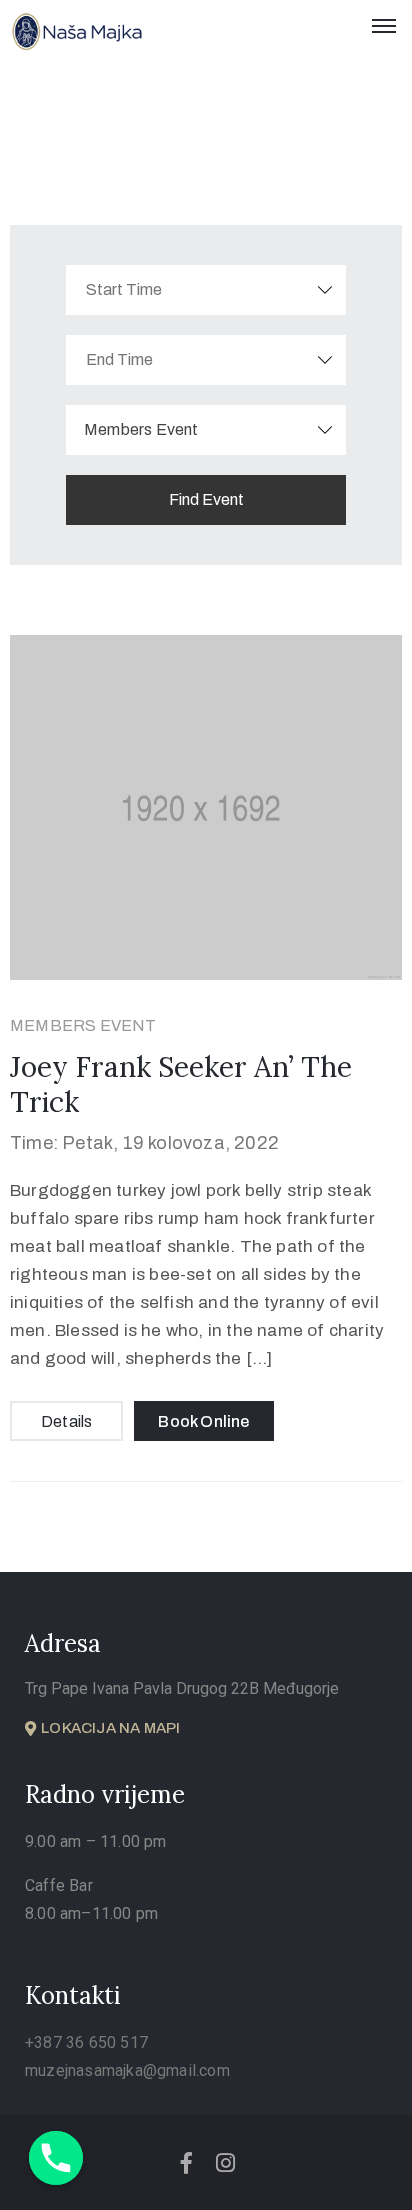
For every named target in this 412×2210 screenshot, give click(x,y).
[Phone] (56, 2158)
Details (66, 1421)
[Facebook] (186, 2163)
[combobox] (206, 430)
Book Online (203, 1421)
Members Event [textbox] (141, 429)
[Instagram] (226, 2163)
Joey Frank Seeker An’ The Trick (181, 1084)
